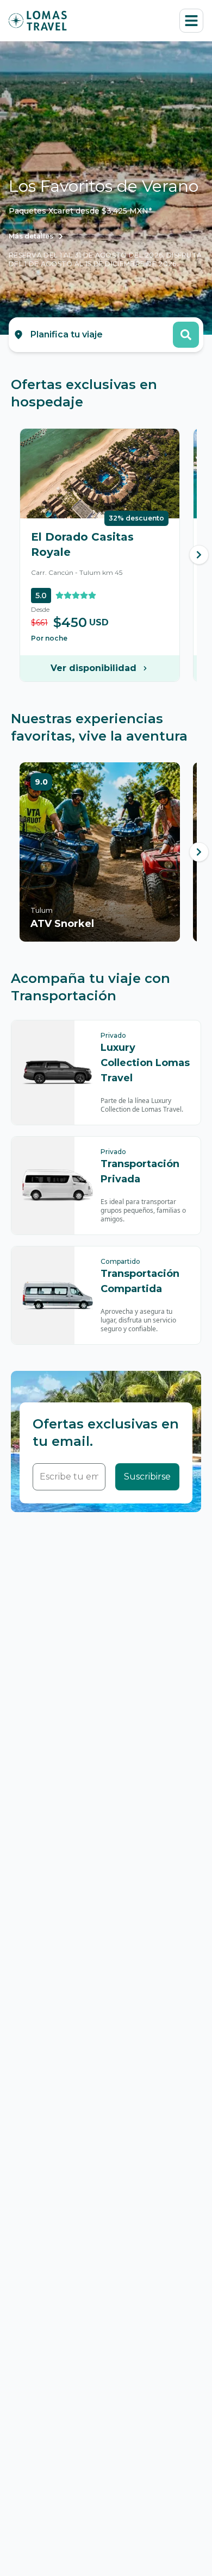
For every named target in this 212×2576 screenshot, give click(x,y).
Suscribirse (147, 1477)
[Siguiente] (199, 555)
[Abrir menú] (191, 21)
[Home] (38, 21)
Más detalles (31, 236)
